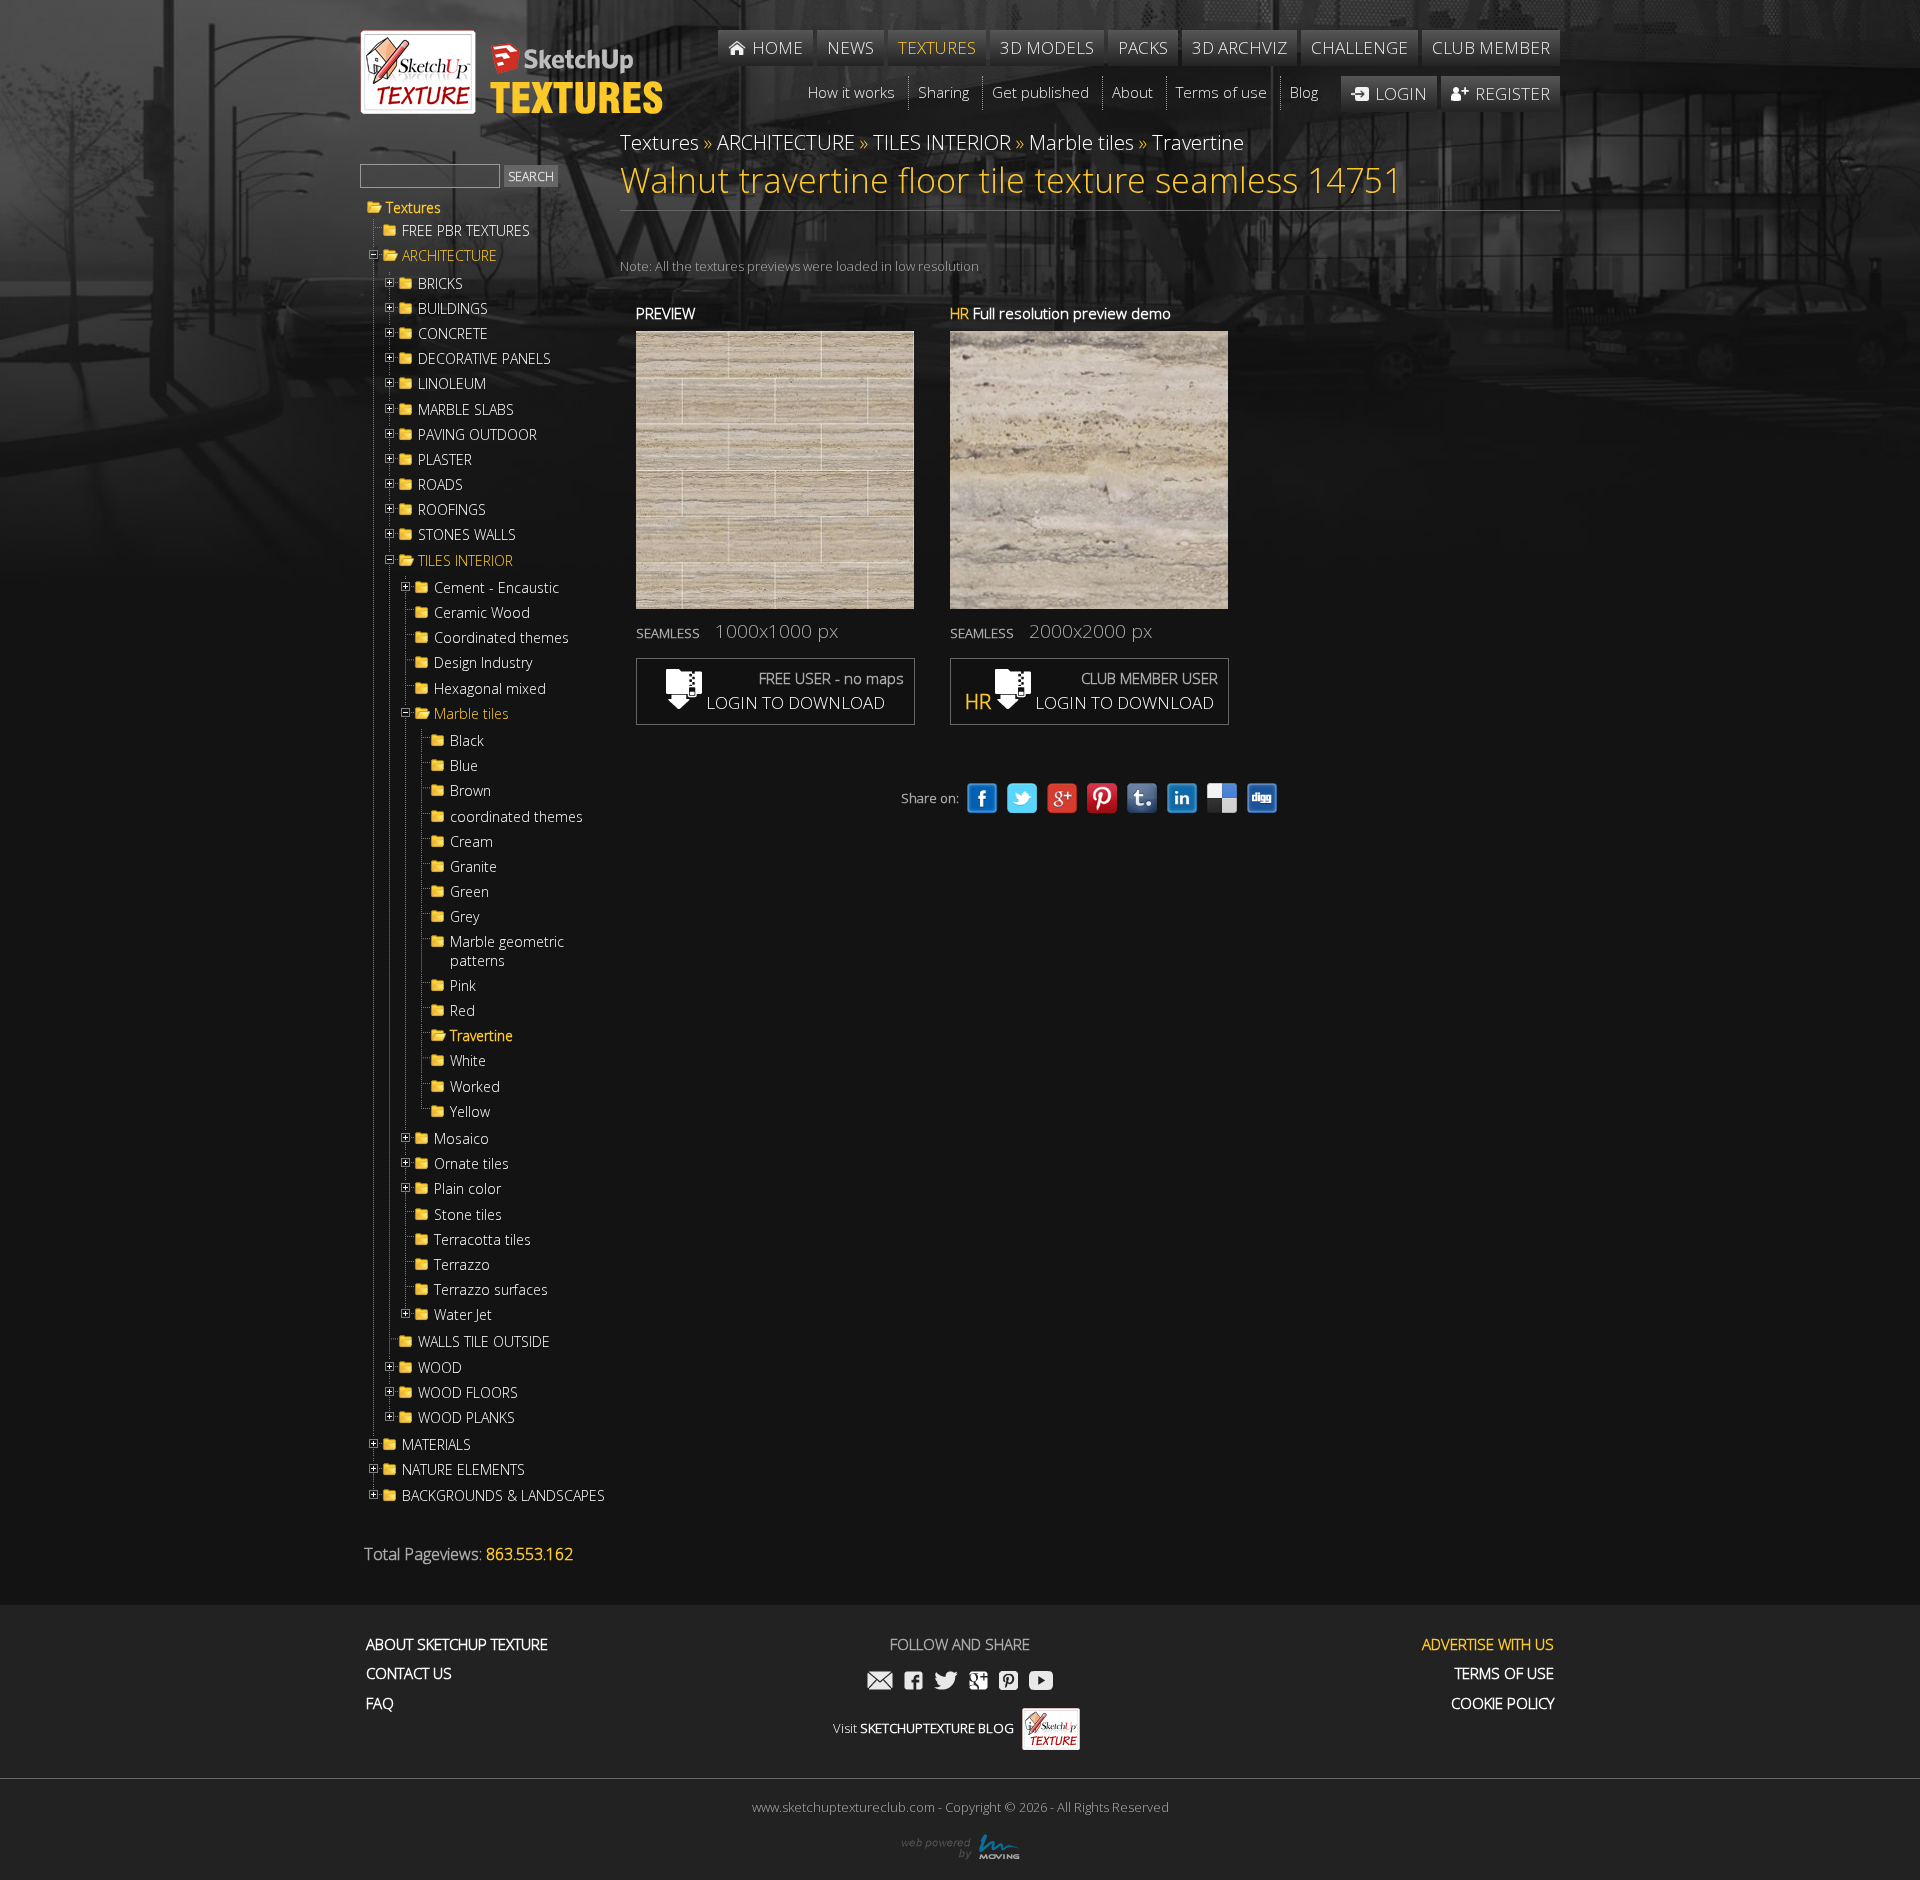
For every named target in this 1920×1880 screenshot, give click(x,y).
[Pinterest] (1102, 798)
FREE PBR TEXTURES (466, 231)
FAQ (380, 1703)
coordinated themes (516, 817)
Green (469, 892)
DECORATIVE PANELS (484, 359)
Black (467, 741)
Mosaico (461, 1139)
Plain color (467, 1189)
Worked (475, 1087)
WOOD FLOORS (468, 1393)
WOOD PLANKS (466, 1418)
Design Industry (483, 663)
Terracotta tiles (482, 1240)
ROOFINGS (452, 510)
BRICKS (440, 284)
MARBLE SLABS (466, 410)
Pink (463, 986)
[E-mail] (880, 1682)
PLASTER (445, 460)
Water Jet (463, 1315)
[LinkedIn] (1182, 798)
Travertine (481, 1036)
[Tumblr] (1142, 798)
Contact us (409, 1673)
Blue (464, 766)
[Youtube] (1041, 1682)
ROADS (440, 485)
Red (462, 1011)
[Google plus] (1062, 798)
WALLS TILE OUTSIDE (484, 1342)
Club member (1491, 47)
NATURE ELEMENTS (463, 1470)
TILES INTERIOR (465, 561)
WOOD (440, 1368)
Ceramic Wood (482, 613)
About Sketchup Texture (457, 1644)
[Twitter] (1022, 798)
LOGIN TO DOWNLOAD (793, 702)
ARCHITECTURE (449, 256)
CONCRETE (453, 334)
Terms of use (1504, 1673)
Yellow (470, 1112)
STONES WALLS (467, 535)
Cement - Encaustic (496, 588)
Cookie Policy (1502, 1703)
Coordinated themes (501, 638)
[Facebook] (982, 798)
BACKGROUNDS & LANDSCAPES (503, 1496)
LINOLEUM (452, 384)
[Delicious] (1222, 798)
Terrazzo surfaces (491, 1290)
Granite (473, 867)
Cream (471, 842)
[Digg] (1262, 798)
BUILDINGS (453, 309)
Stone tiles (468, 1215)
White (468, 1061)
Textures (413, 208)
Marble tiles (471, 714)
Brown (470, 791)
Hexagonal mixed (490, 689)
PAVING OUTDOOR (477, 435)
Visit (923, 1728)
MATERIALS (436, 1445)
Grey (464, 917)
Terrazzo (462, 1265)
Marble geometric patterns (507, 951)
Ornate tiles (471, 1164)
